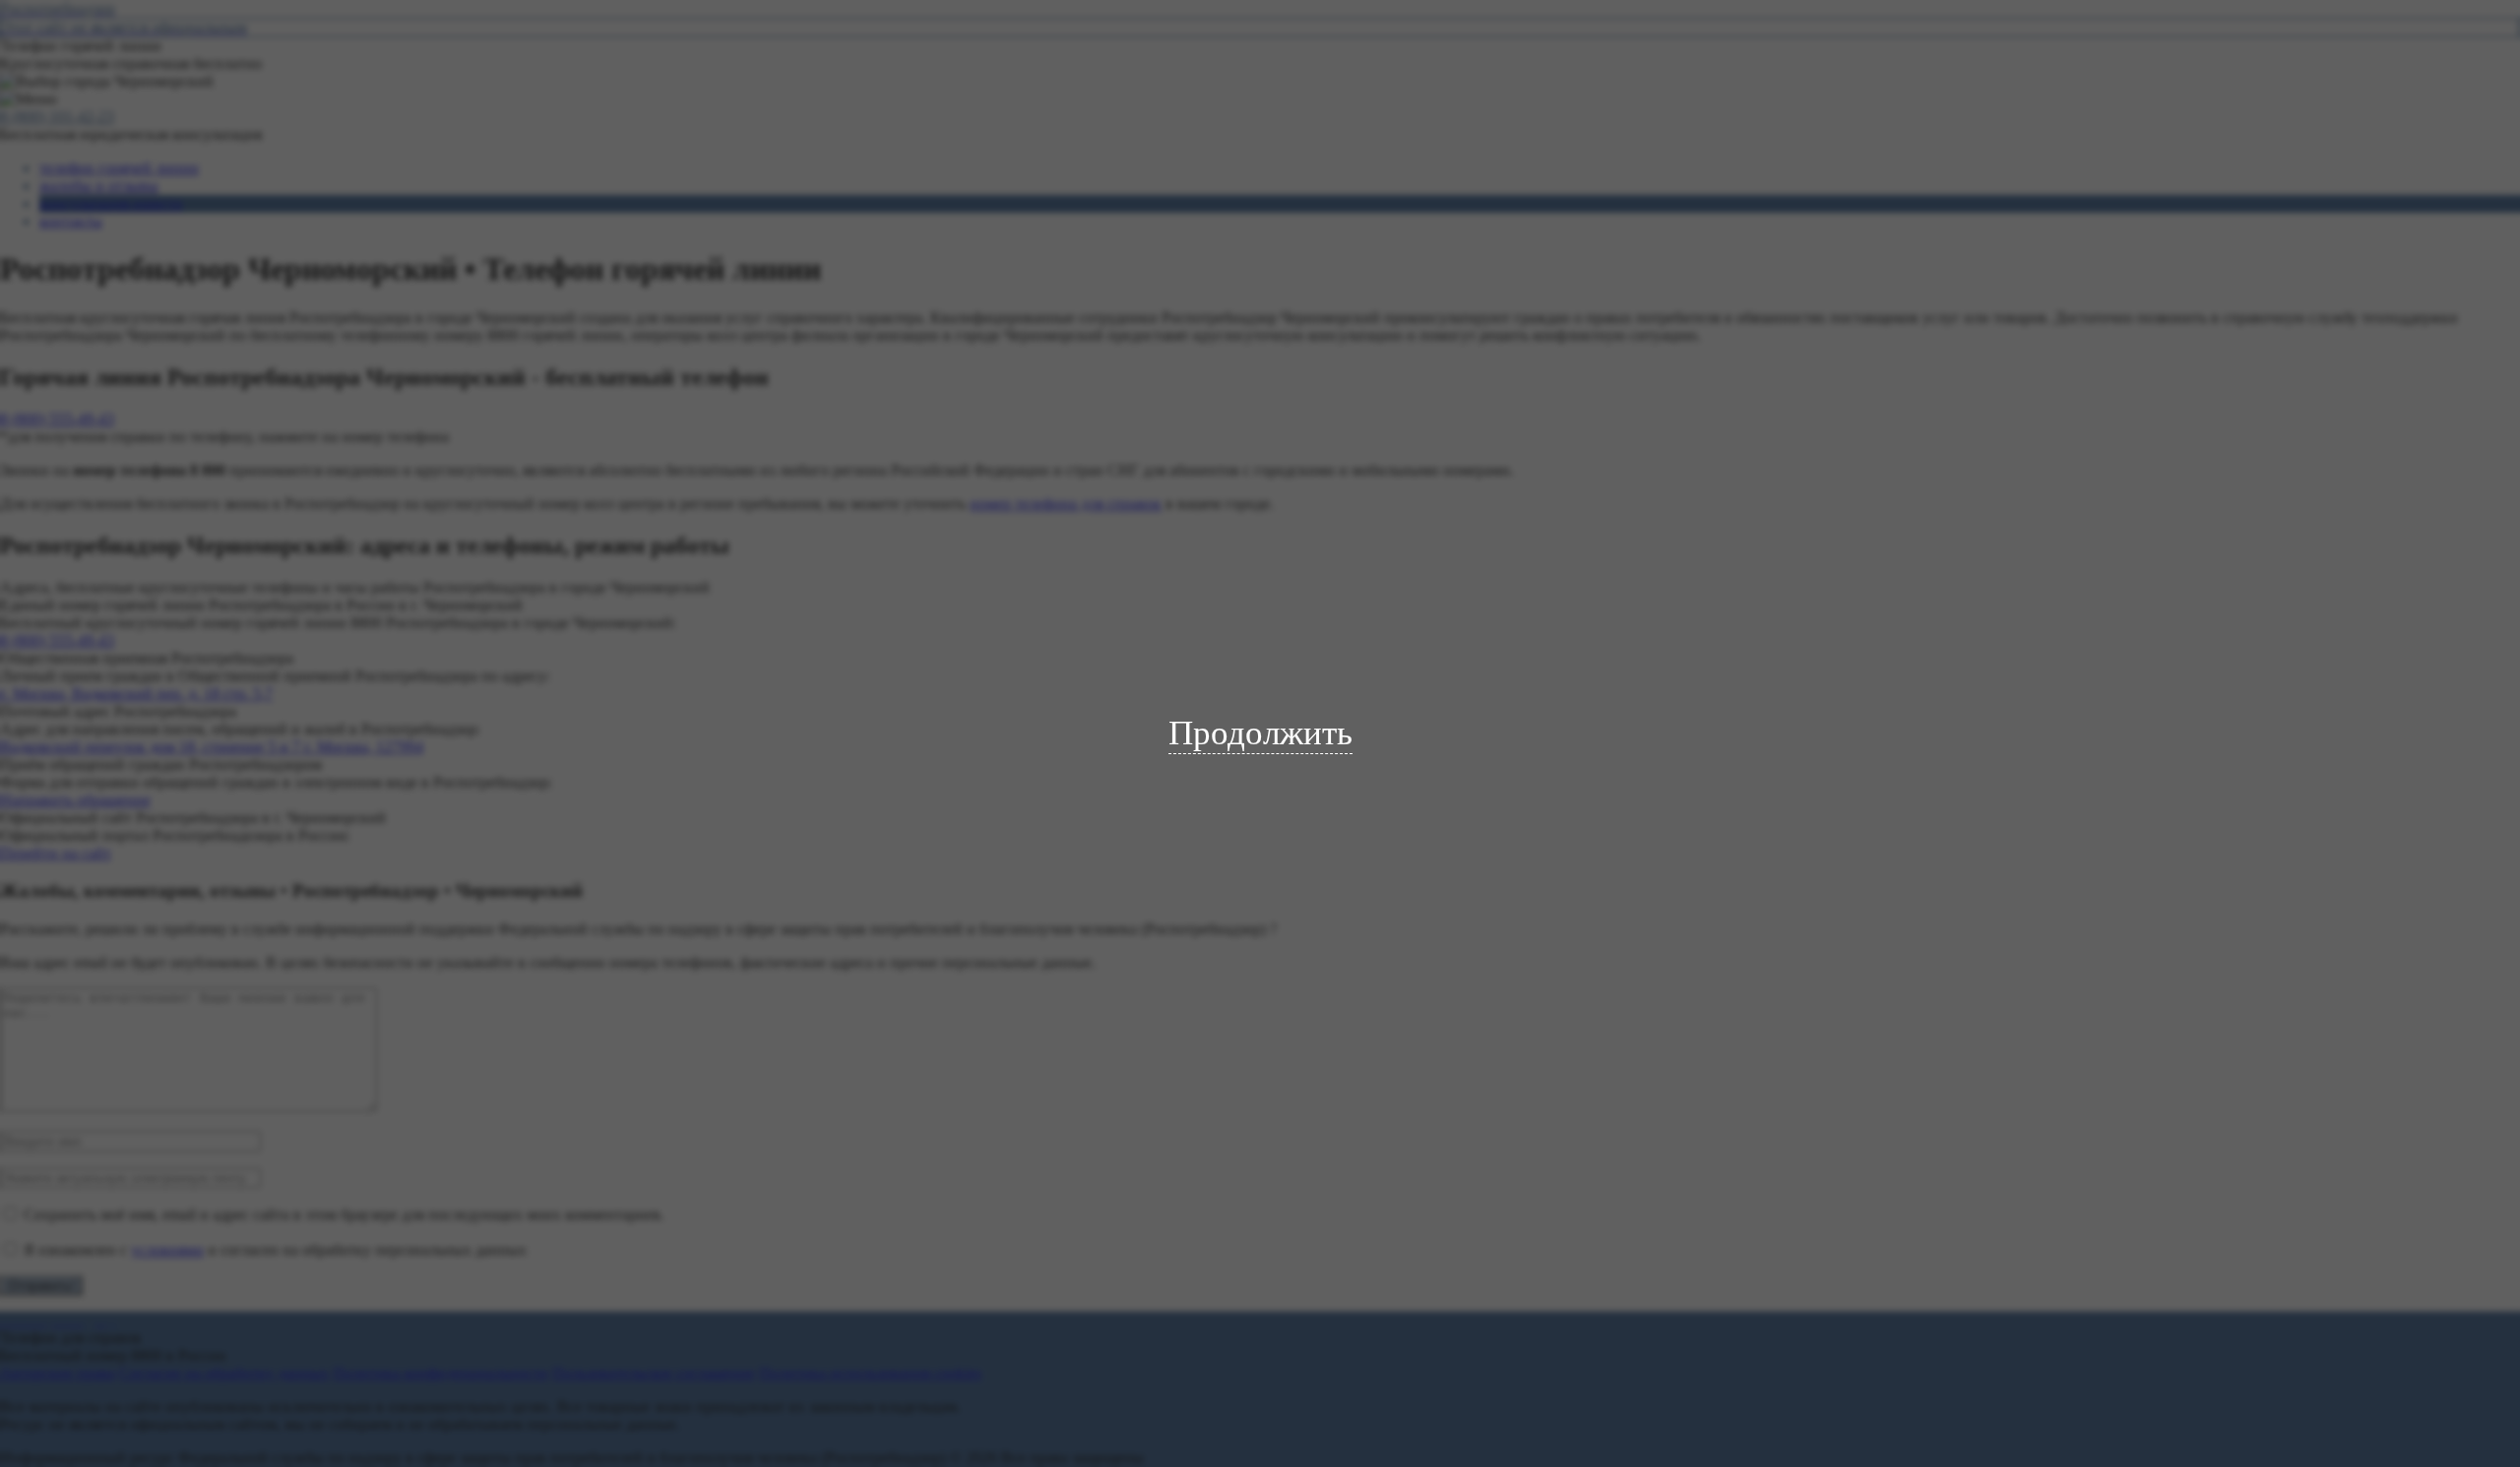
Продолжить (1260, 733)
